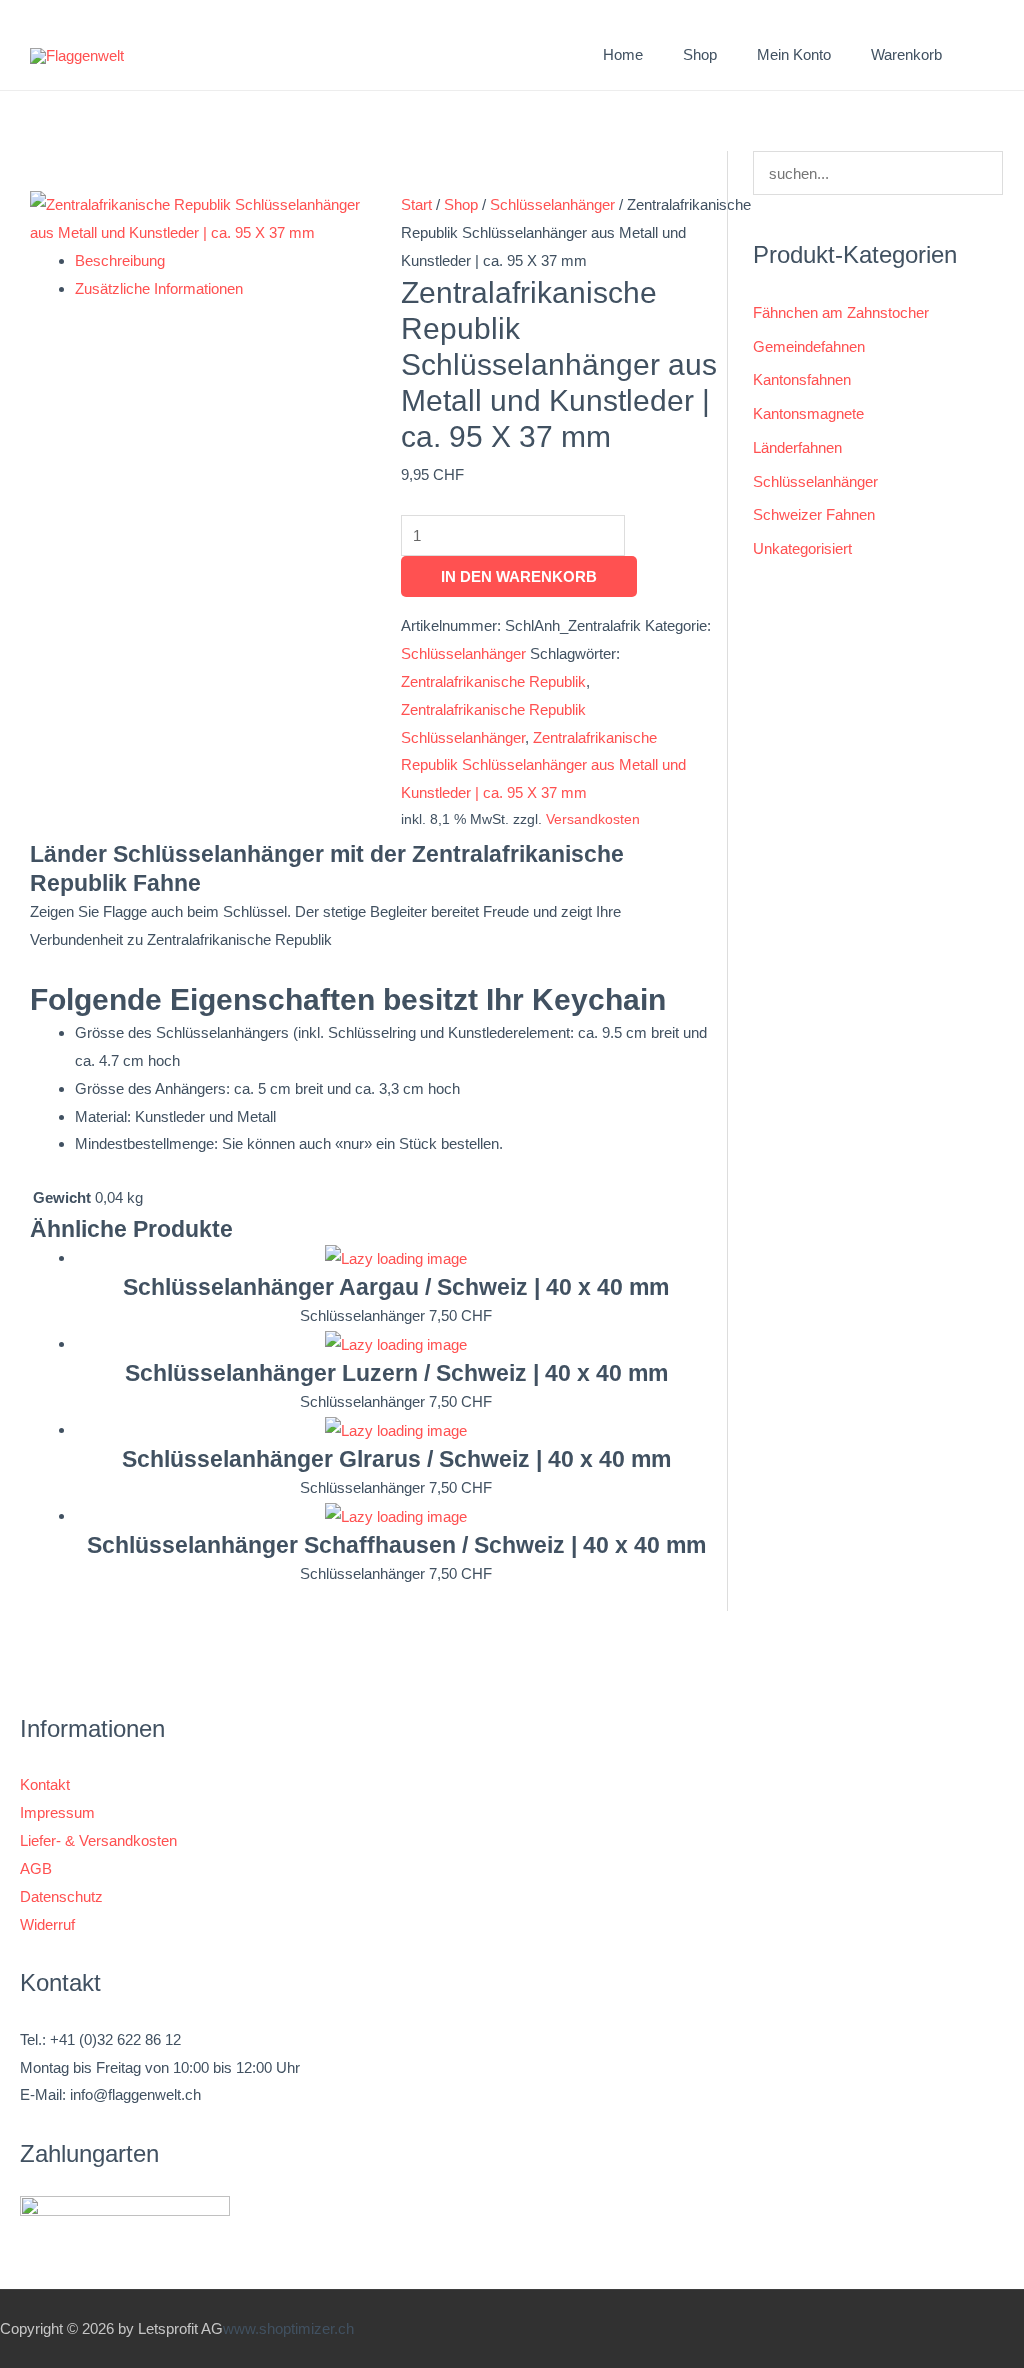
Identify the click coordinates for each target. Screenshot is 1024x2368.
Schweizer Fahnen (814, 514)
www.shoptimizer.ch (288, 2328)
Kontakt (45, 1784)
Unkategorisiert (802, 548)
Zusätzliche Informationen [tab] (159, 288)
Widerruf (47, 1924)
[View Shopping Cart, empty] (983, 55)
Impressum (57, 1812)
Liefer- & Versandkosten (98, 1840)
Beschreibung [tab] (120, 260)
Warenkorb (906, 54)
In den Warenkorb (519, 576)
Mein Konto (794, 54)
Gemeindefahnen (809, 346)
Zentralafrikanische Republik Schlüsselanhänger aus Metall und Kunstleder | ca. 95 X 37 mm (543, 765)
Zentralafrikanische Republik (493, 681)
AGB (36, 1868)
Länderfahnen (797, 447)
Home (623, 54)
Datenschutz (61, 1896)
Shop (461, 204)
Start (416, 204)
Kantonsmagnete (808, 413)
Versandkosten (593, 819)
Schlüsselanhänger (552, 204)
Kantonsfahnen (802, 379)
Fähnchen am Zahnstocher (841, 312)
